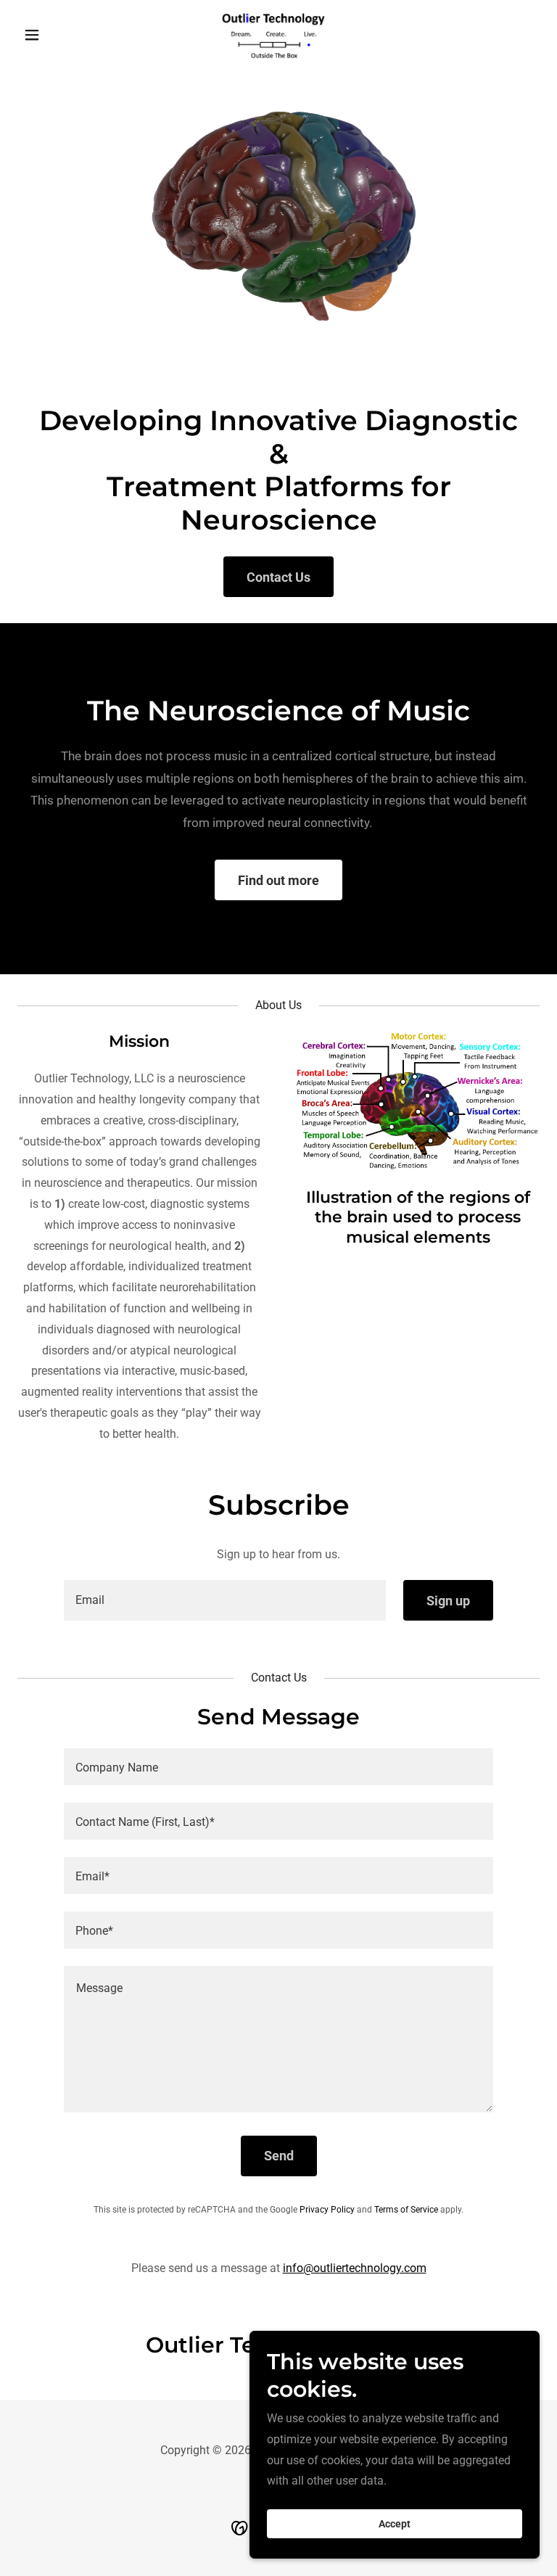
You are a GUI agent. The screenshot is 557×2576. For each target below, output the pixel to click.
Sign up (448, 1601)
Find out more (278, 880)
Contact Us (278, 577)
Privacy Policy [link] (327, 2210)
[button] (57, 35)
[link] (278, 35)
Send (279, 2156)
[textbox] (225, 1600)
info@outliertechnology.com (355, 2268)
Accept (395, 2524)
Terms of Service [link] (406, 2210)
